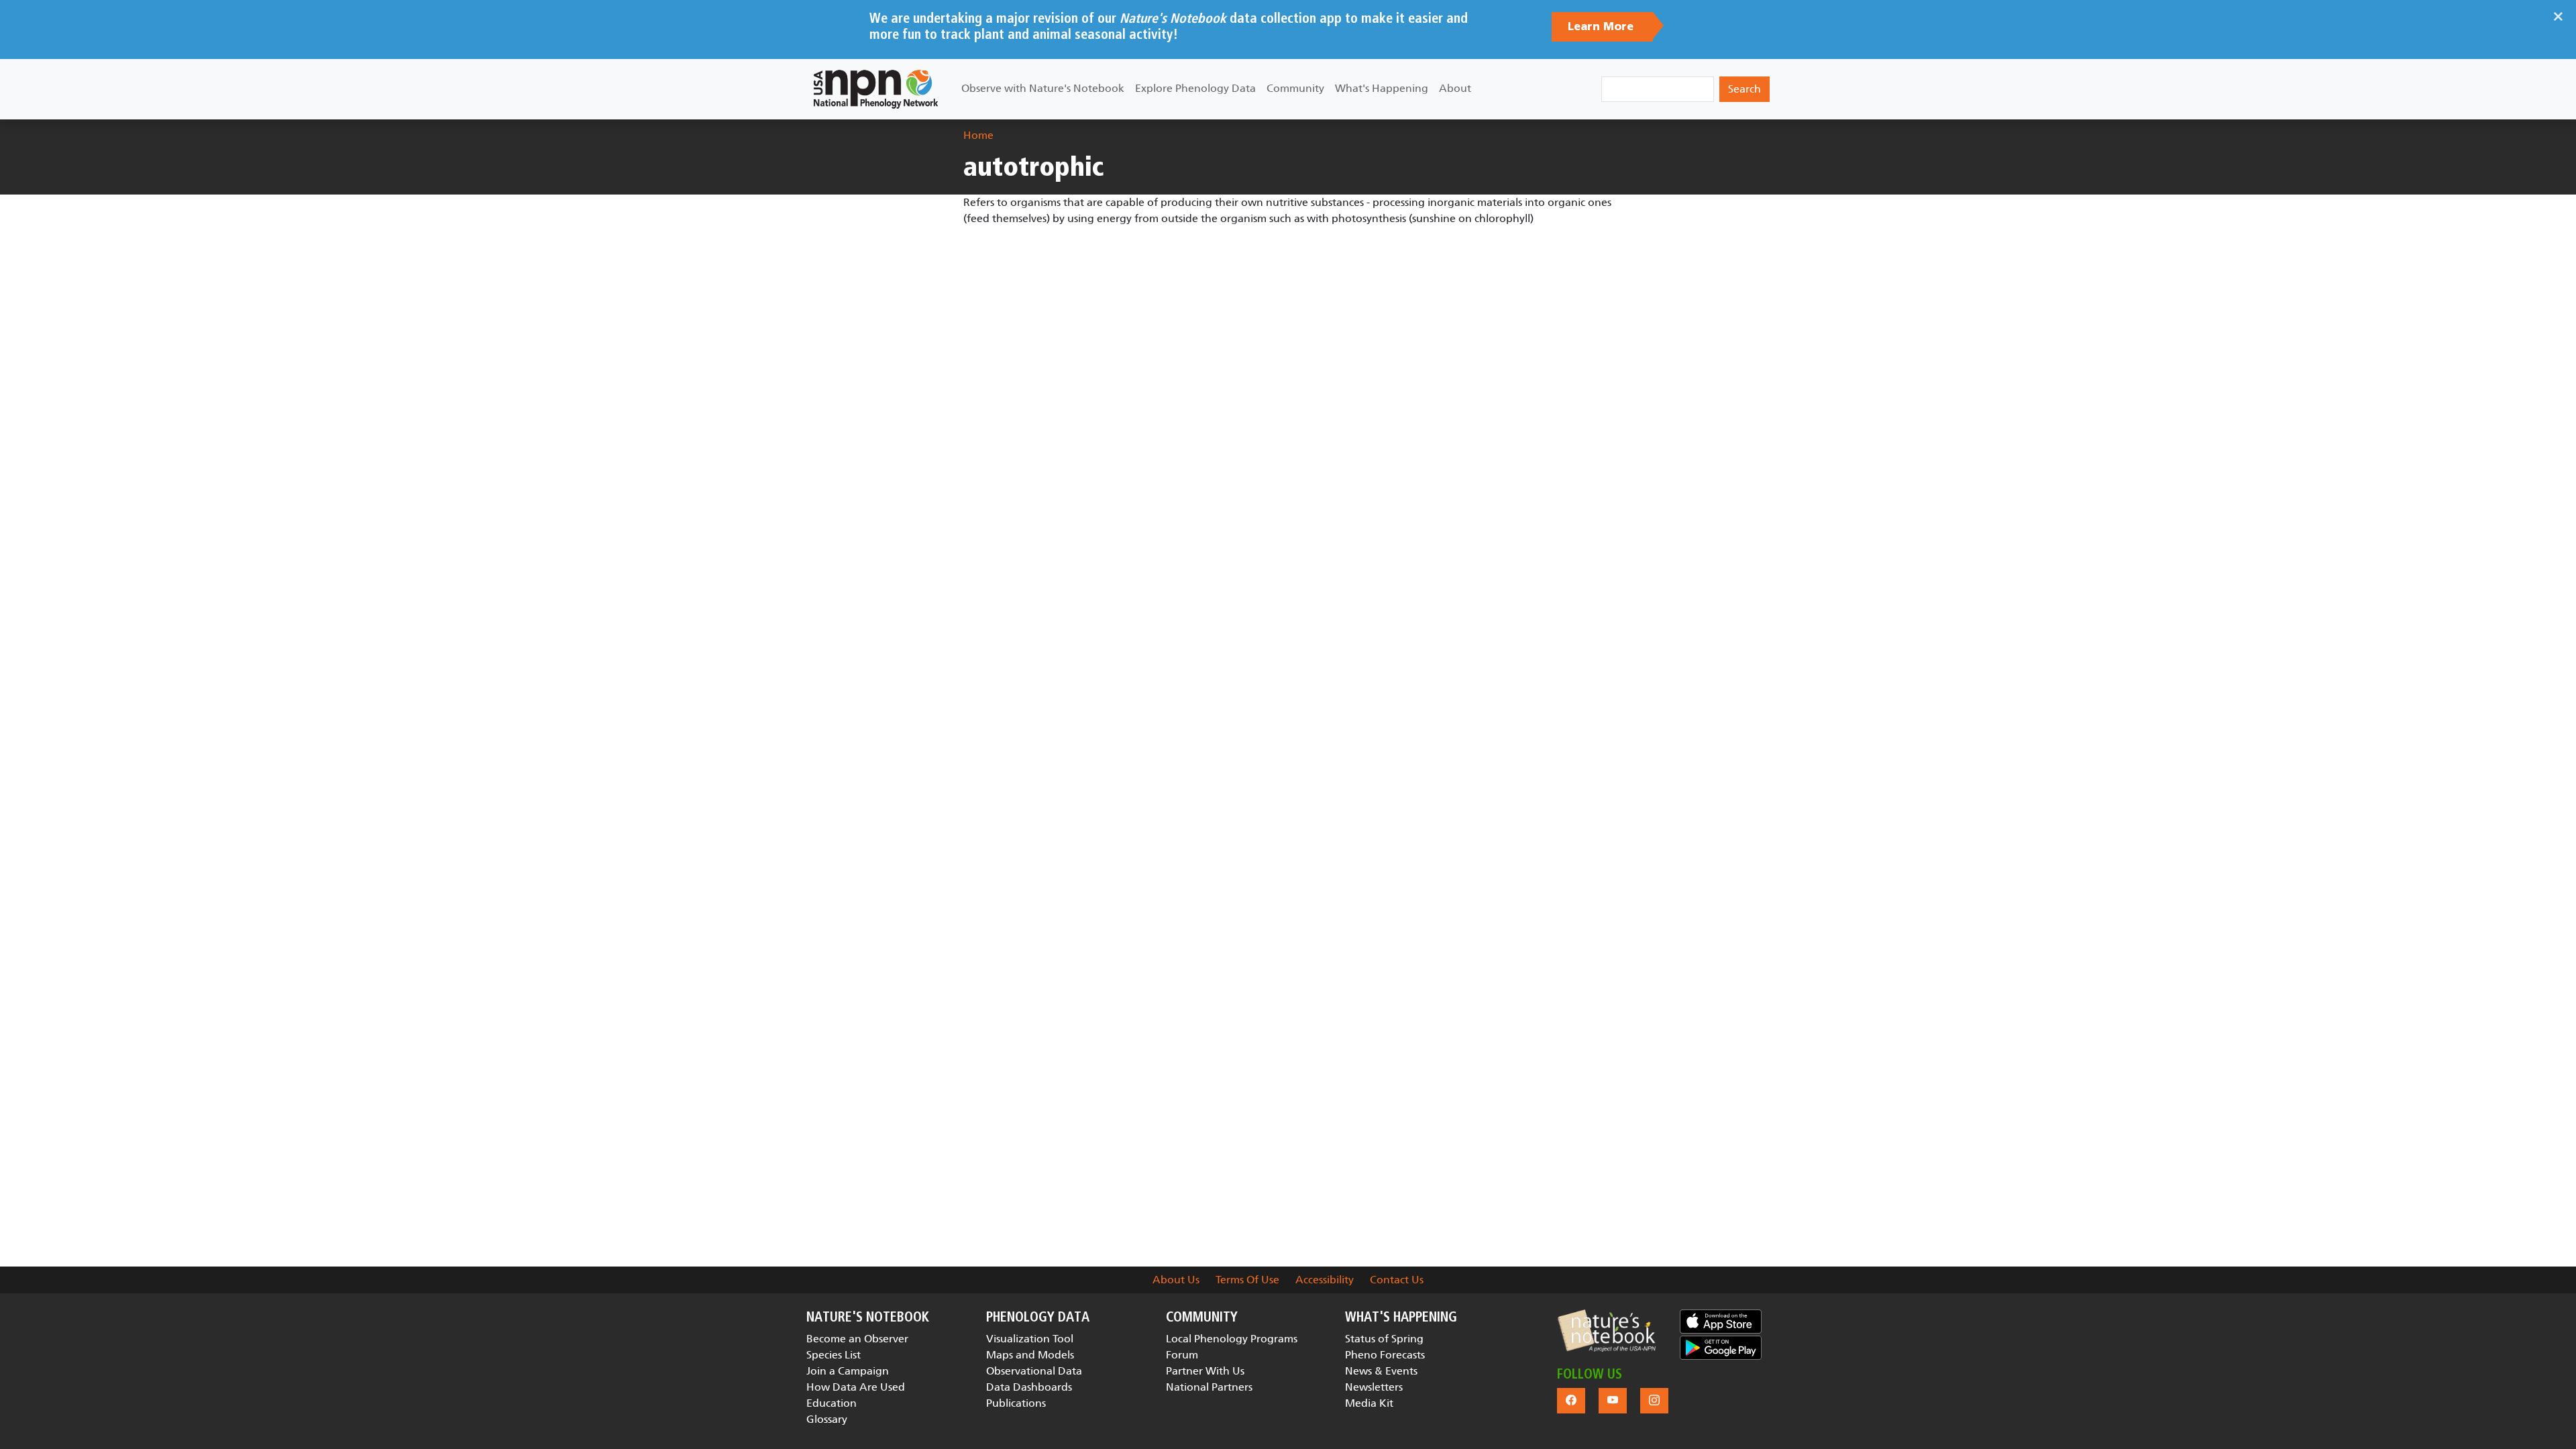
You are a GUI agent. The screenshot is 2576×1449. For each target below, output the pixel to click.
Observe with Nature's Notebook (1043, 88)
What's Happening (1382, 88)
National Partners (1209, 1387)
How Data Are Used (856, 1387)
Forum (1182, 1355)
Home (978, 135)
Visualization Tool (1030, 1339)
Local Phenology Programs (1232, 1339)
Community (1295, 88)
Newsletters (1374, 1387)
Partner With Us (1205, 1371)
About (1455, 88)
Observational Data (1034, 1371)
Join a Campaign (848, 1371)
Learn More (1602, 27)
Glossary (827, 1419)
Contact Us (1397, 1280)
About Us (1176, 1280)
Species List (834, 1355)
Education (831, 1403)
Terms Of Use (1247, 1280)
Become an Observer (857, 1339)
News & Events (1381, 1371)
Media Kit (1369, 1403)
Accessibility (1325, 1280)
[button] (1606, 1331)
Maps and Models (1030, 1355)
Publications (1016, 1403)
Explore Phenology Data (1195, 88)
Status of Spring (1384, 1339)
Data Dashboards (1029, 1387)
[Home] (876, 89)
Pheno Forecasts (1385, 1355)
